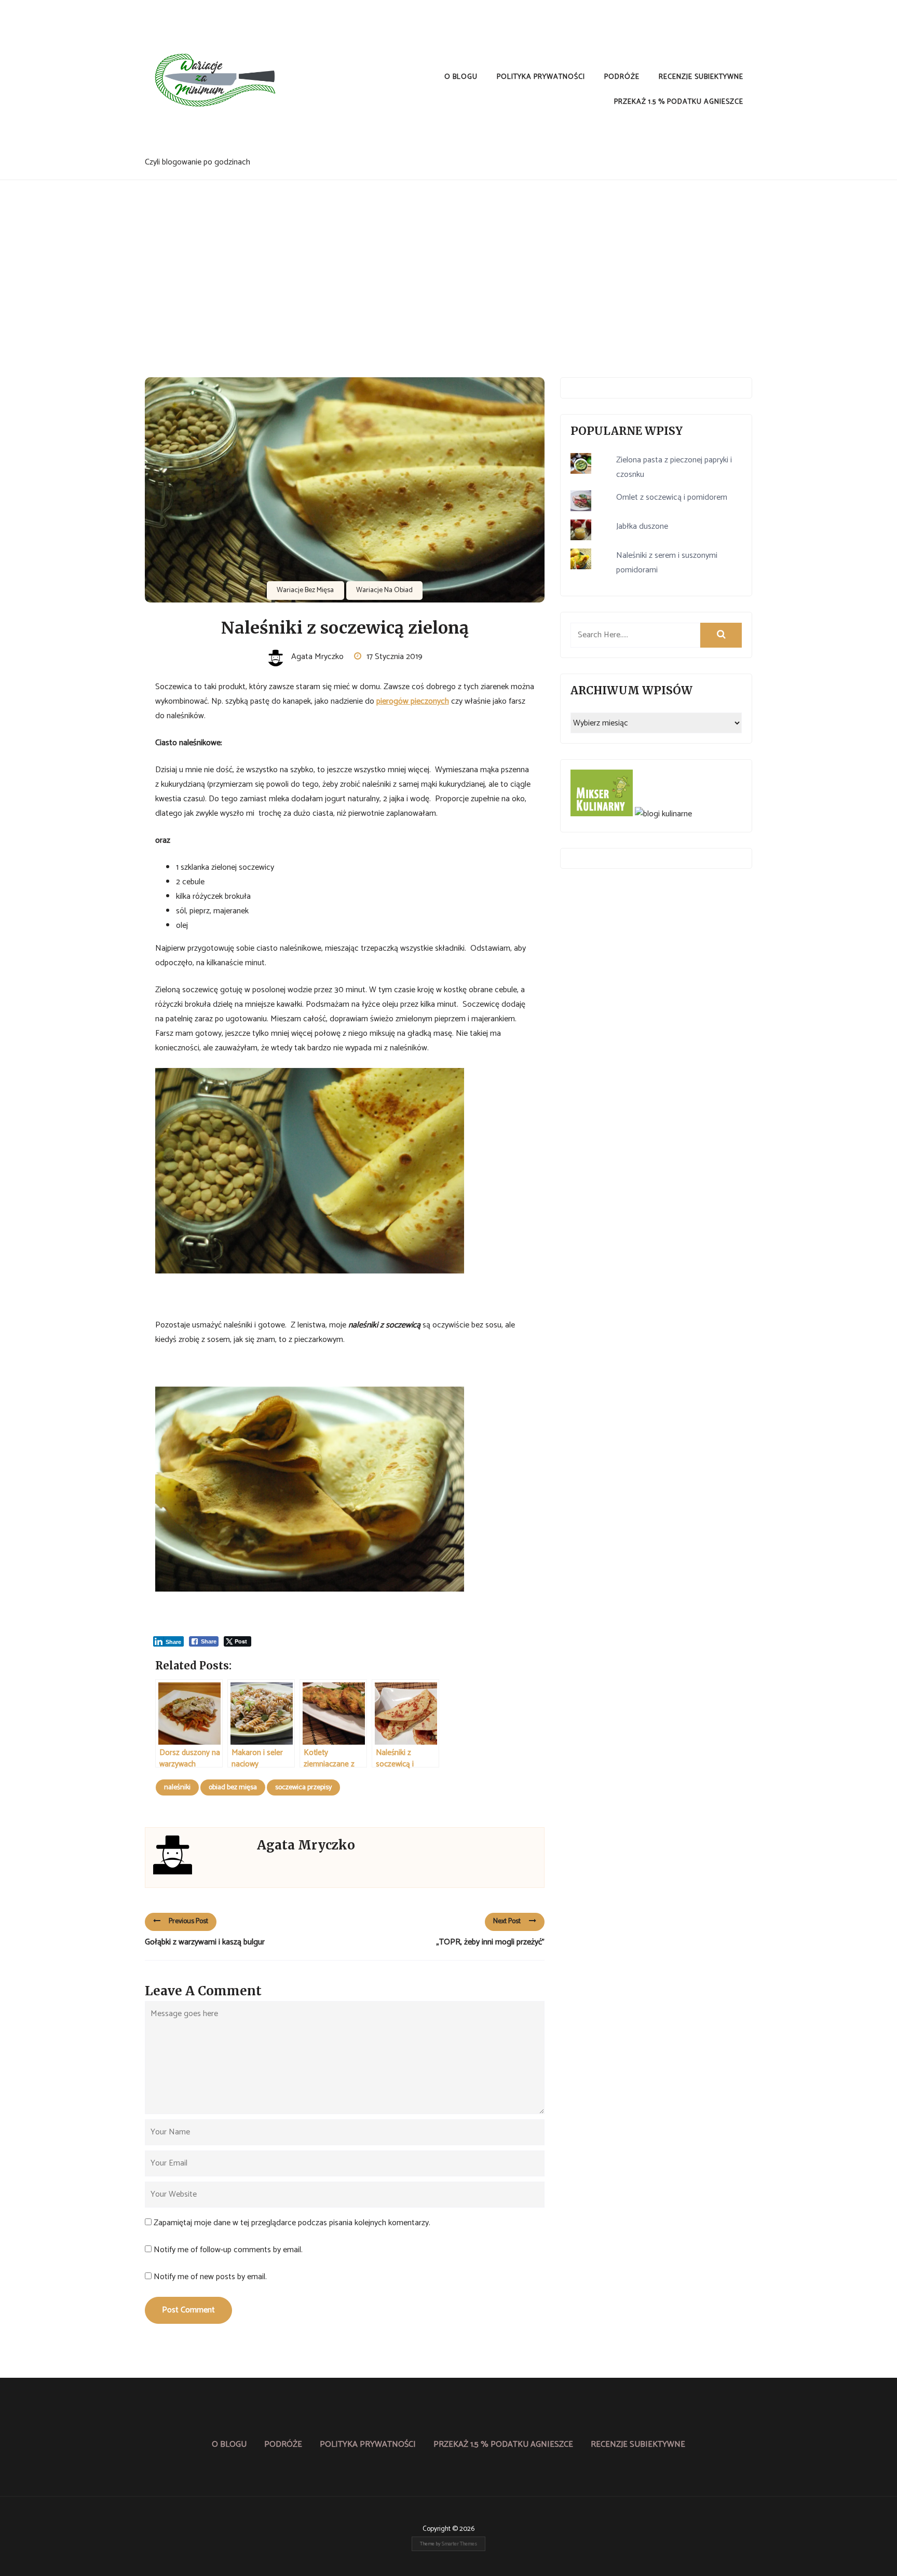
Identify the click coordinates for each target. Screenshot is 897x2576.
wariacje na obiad (384, 590)
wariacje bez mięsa (305, 590)
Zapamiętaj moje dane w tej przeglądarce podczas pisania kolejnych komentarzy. (292, 2223)
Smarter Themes (459, 2544)
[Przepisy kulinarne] (602, 814)
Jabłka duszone (642, 526)
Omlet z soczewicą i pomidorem (672, 497)
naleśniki (177, 1787)
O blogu (461, 77)
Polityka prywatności (541, 77)
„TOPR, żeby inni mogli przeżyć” (491, 1942)
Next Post (507, 1921)
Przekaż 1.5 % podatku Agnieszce (679, 102)
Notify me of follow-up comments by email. (228, 2250)
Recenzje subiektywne (701, 77)
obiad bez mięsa (233, 1787)
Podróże (622, 77)
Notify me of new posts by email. (210, 2277)
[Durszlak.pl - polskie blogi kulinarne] (663, 814)
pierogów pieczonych (413, 701)
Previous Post (188, 1921)
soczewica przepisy (303, 1787)
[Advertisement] (448, 258)
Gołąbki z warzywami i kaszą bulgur (205, 1942)
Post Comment (188, 2310)
